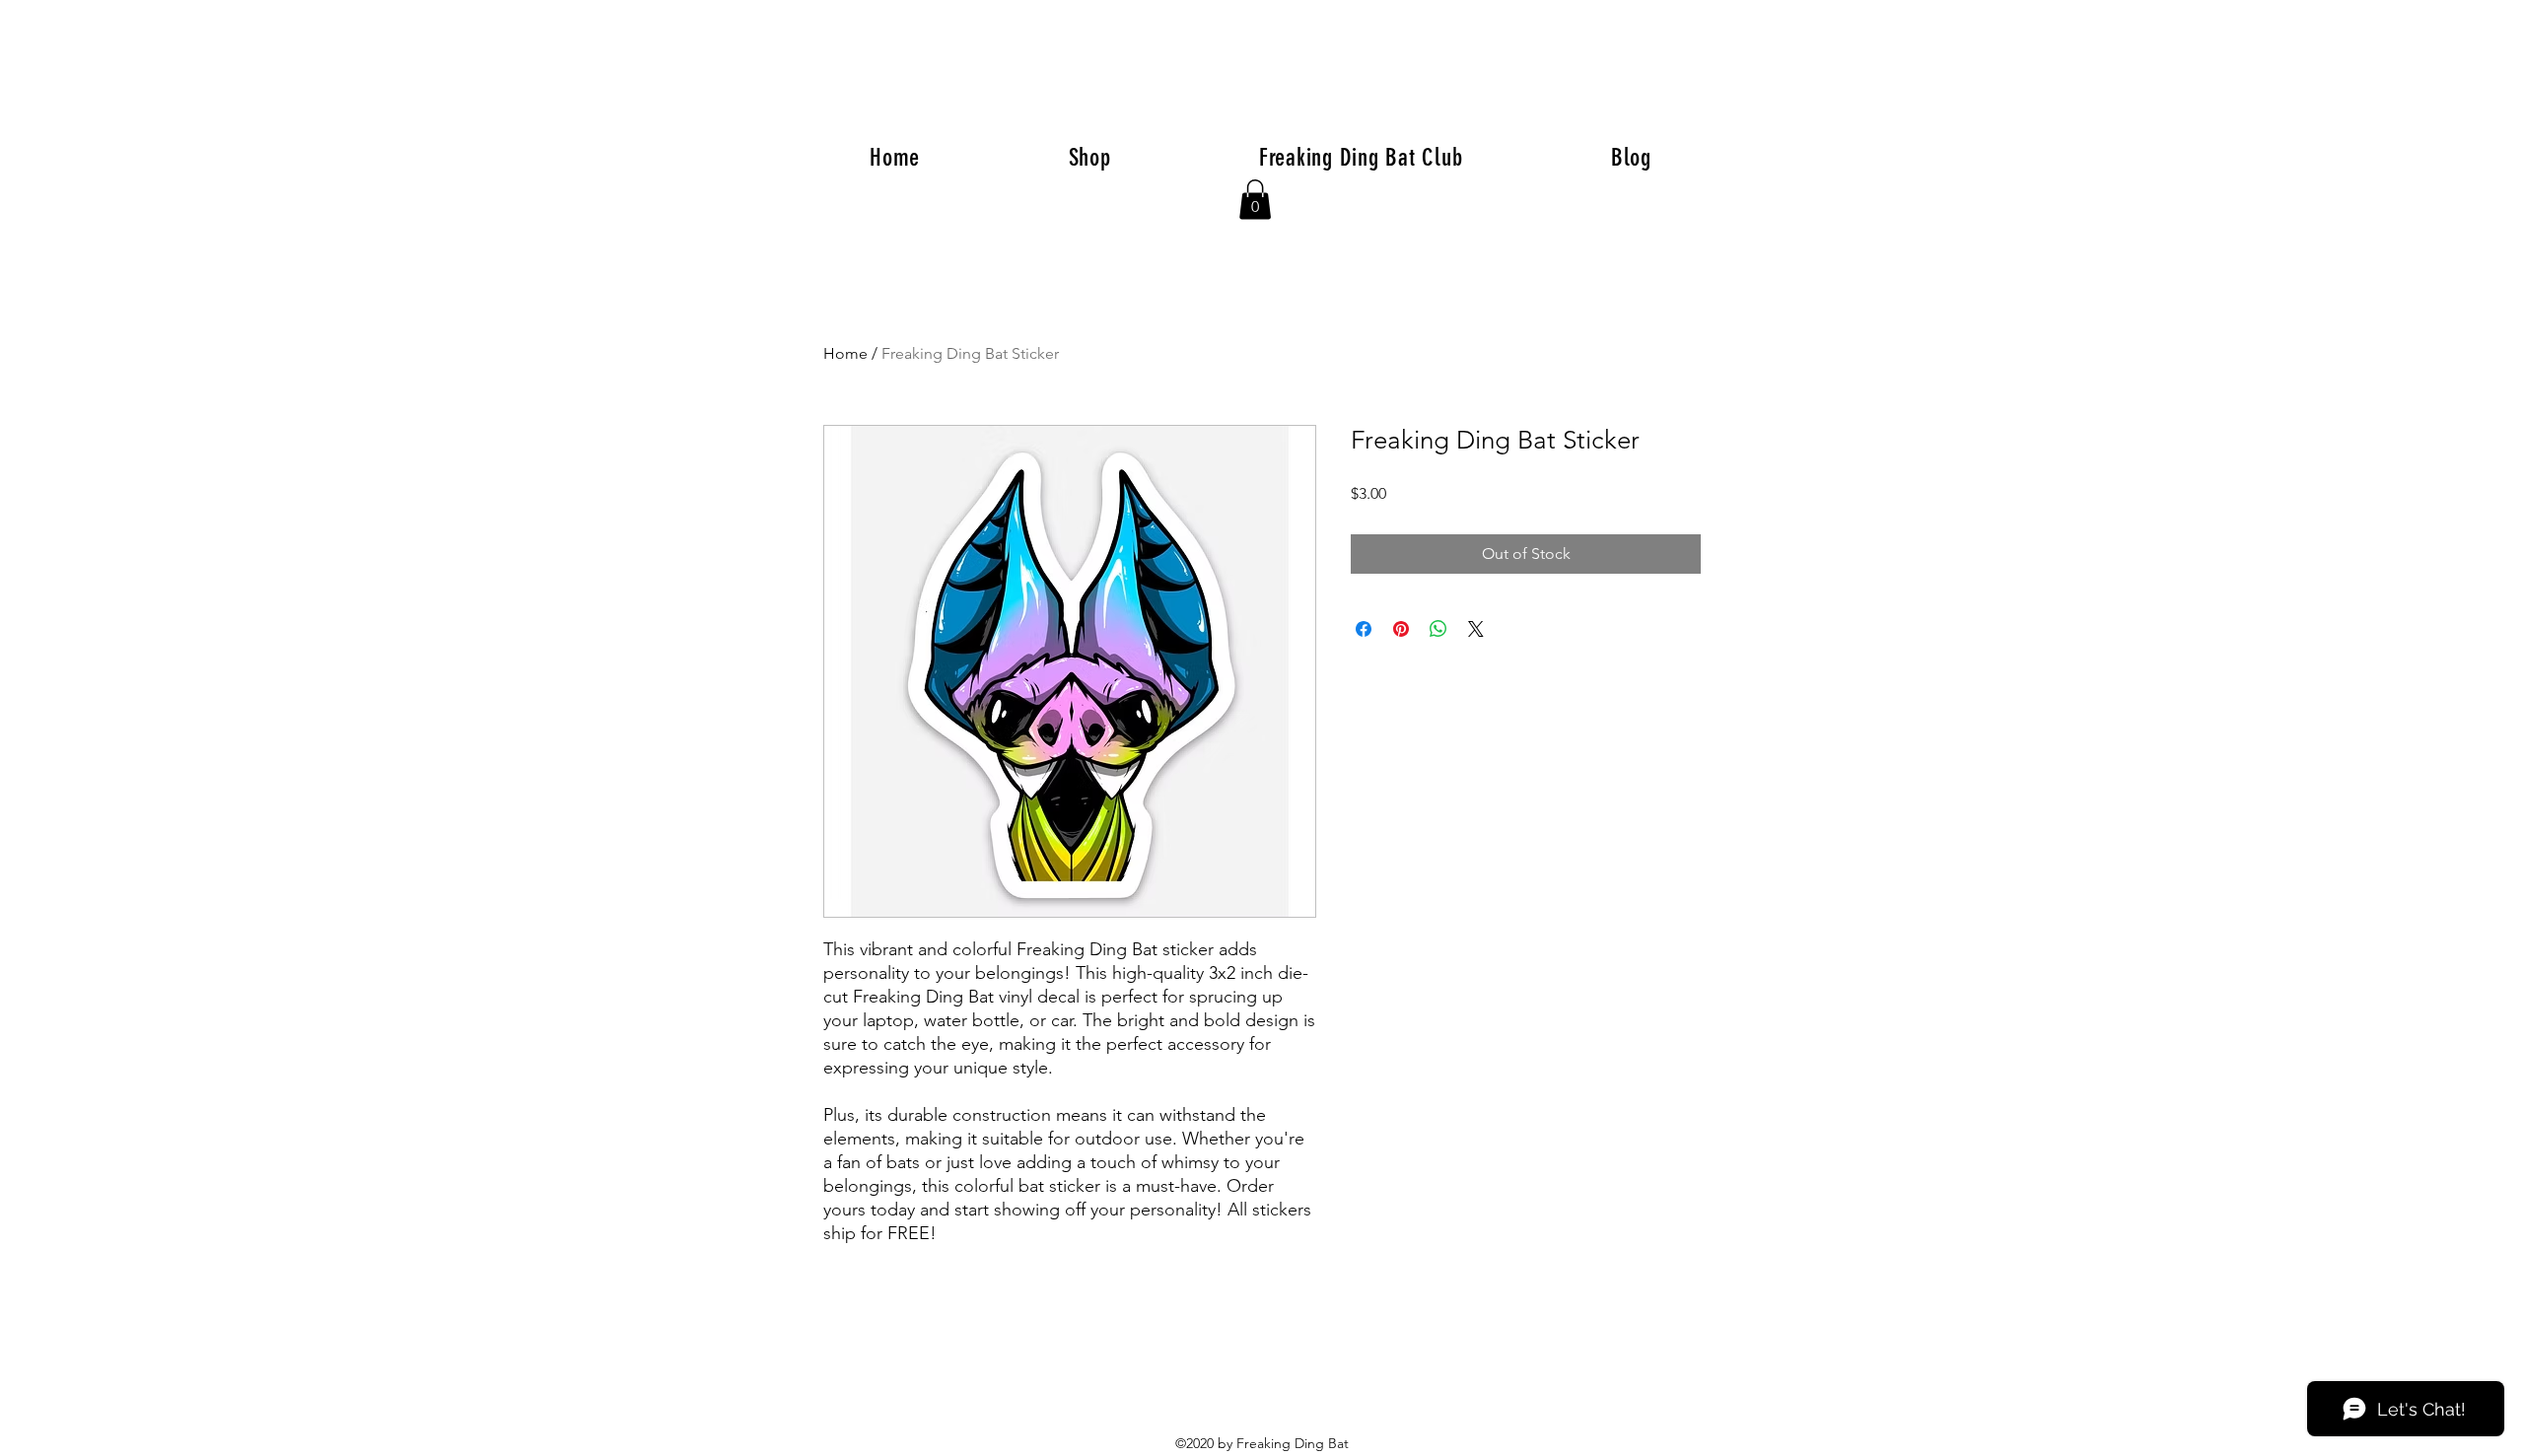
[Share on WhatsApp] (1438, 629)
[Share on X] (1476, 629)
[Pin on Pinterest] (1401, 629)
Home (845, 353)
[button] (1255, 200)
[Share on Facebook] (1364, 629)
